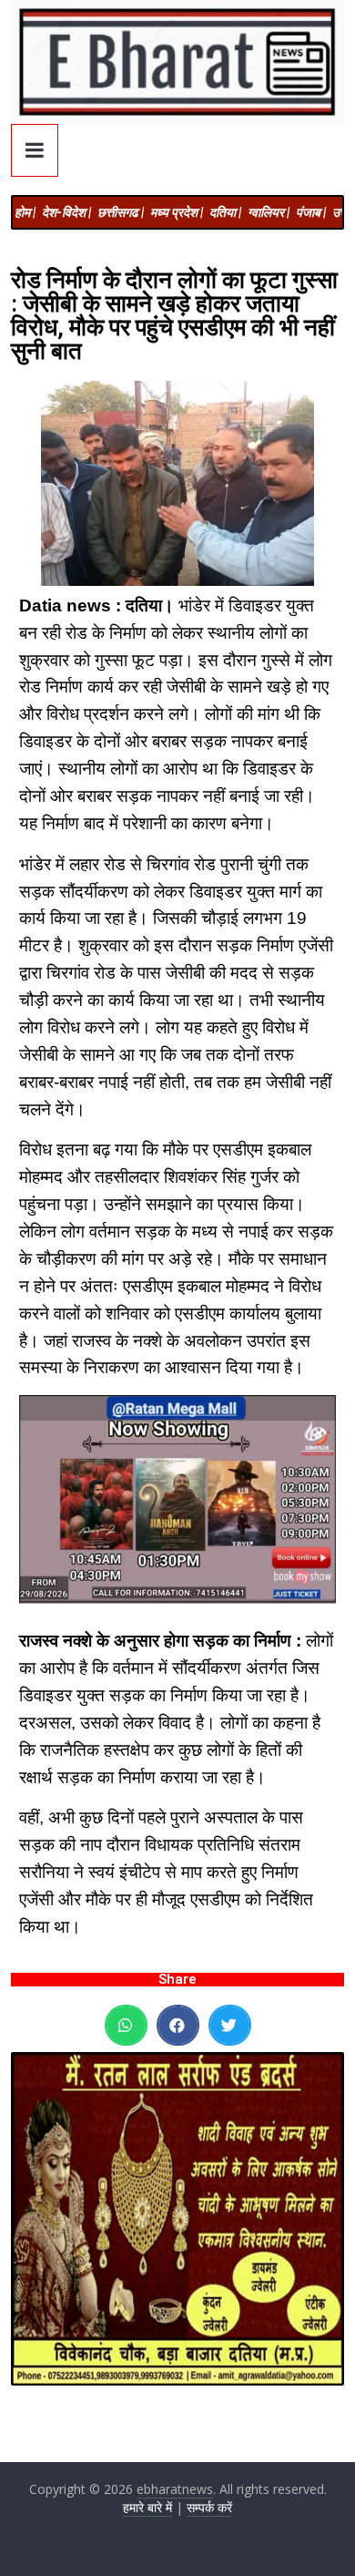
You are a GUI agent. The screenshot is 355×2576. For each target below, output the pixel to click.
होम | (25, 212)
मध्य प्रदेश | (177, 212)
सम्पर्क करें (209, 2507)
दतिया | (225, 212)
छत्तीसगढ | (121, 212)
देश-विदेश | (66, 212)
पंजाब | (311, 212)
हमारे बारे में (147, 2507)
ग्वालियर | (269, 212)
